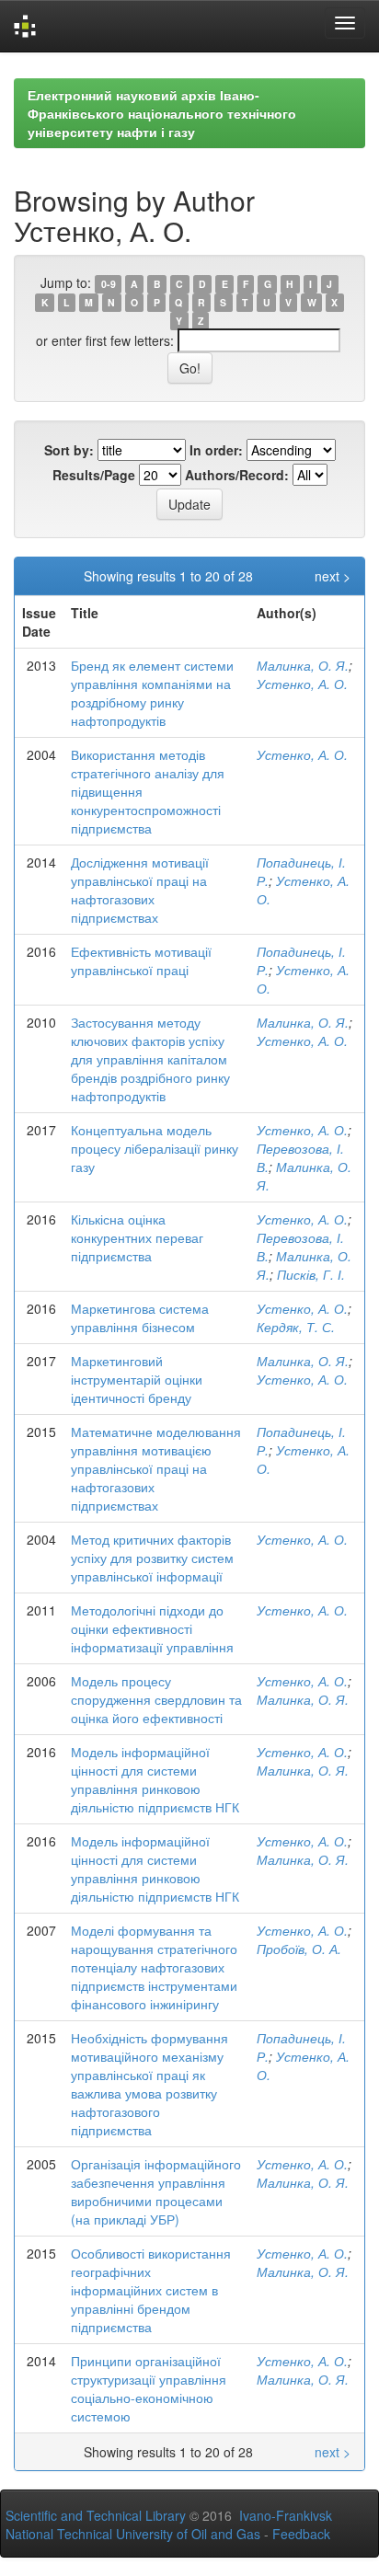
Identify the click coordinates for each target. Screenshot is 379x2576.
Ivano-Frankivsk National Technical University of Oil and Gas (169, 2524)
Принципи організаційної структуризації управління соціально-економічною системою (149, 2388)
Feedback (301, 2534)
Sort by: (69, 450)
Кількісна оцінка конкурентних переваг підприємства (137, 1237)
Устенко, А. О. (302, 684)
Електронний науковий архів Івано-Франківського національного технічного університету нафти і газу (162, 113)
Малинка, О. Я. (303, 665)
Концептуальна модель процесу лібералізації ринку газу (155, 1148)
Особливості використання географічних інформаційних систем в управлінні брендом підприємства (151, 2290)
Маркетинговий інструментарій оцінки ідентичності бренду (137, 1379)
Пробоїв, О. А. (299, 1949)
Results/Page (94, 475)
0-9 (109, 284)
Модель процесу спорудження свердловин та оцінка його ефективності (156, 1699)
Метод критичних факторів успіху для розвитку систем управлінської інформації (152, 1558)
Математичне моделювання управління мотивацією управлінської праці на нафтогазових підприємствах (156, 1468)
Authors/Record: (237, 475)
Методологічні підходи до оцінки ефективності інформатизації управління (152, 1628)
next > (333, 576)
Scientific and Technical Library (96, 2515)
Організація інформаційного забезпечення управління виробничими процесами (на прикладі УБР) (156, 2191)
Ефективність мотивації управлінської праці (141, 960)
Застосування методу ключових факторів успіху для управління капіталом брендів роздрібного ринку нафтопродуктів (150, 1059)
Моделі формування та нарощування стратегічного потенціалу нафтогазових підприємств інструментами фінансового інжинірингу (154, 1967)
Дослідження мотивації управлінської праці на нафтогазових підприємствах (140, 890)
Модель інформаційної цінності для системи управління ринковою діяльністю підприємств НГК (155, 1779)
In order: (216, 450)
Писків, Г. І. (311, 1274)
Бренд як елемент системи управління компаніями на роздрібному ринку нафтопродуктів (152, 693)
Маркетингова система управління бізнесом (140, 1317)
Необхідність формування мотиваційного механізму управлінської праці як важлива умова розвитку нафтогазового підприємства (149, 2084)
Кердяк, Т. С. (296, 1327)
